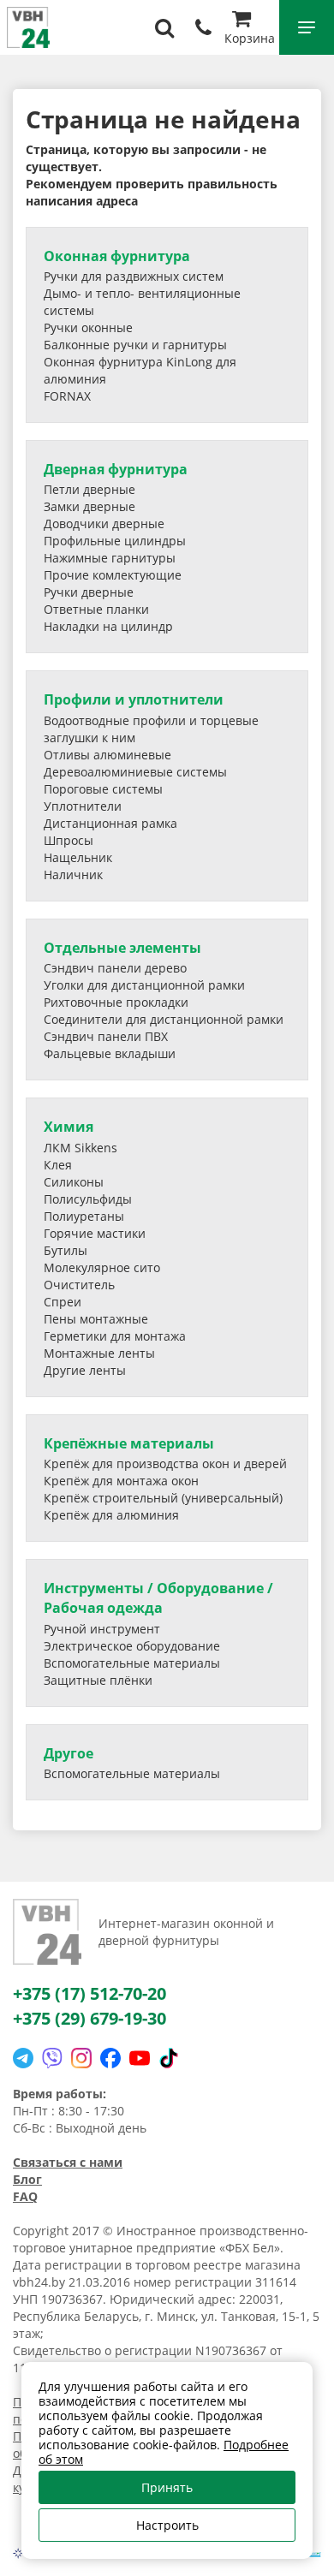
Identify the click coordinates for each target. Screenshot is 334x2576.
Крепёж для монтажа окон (121, 1481)
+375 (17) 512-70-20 (89, 1993)
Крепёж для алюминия (111, 1515)
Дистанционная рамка (110, 823)
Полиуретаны (84, 1216)
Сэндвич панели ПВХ (106, 1036)
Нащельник (78, 857)
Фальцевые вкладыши (110, 1053)
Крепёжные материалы (129, 1443)
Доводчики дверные (104, 524)
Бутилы (66, 1250)
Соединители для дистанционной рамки (164, 1019)
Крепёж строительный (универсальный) (163, 1498)
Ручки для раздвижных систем (134, 276)
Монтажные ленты (99, 1353)
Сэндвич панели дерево (115, 968)
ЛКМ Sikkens (81, 1148)
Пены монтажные (96, 1319)
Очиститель (79, 1285)
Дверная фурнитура (116, 469)
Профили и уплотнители (134, 699)
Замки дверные (89, 506)
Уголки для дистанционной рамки (144, 985)
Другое (69, 1753)
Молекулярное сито (102, 1267)
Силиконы (74, 1182)
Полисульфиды (88, 1199)
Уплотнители (83, 806)
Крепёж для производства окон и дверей (165, 1464)
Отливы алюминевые (107, 755)
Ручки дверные (89, 592)
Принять (167, 2487)
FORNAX (67, 396)
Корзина (250, 38)
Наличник (73, 875)
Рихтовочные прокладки (116, 1002)
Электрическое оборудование (132, 1646)
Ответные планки (96, 609)
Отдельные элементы (122, 948)
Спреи (63, 1302)
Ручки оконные (88, 327)
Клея (58, 1165)
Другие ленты (85, 1370)
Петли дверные (89, 489)
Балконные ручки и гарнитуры (135, 345)
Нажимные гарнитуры (110, 558)
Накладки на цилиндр (108, 626)
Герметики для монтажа (115, 1336)
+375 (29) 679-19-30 (89, 2018)
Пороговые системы (103, 789)
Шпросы (69, 840)
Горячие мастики (95, 1233)
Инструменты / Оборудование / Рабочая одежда (158, 1598)
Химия (69, 1127)
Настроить (167, 2525)
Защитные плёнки (98, 1680)
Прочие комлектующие (113, 575)
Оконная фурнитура (117, 256)
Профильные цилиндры (115, 541)
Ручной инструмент (102, 1629)
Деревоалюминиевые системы (135, 772)
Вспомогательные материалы (132, 1663)
